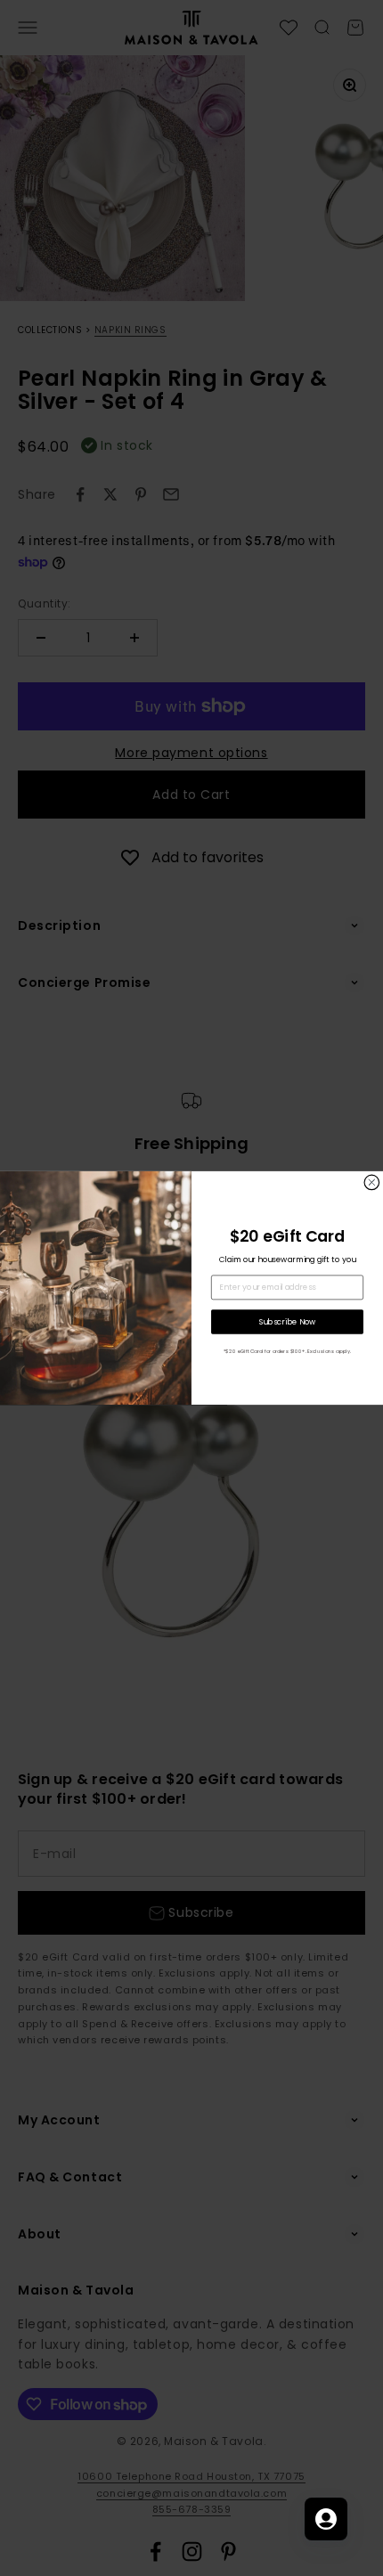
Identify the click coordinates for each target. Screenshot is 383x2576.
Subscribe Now (288, 1321)
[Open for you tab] (326, 2519)
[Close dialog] (372, 1182)
